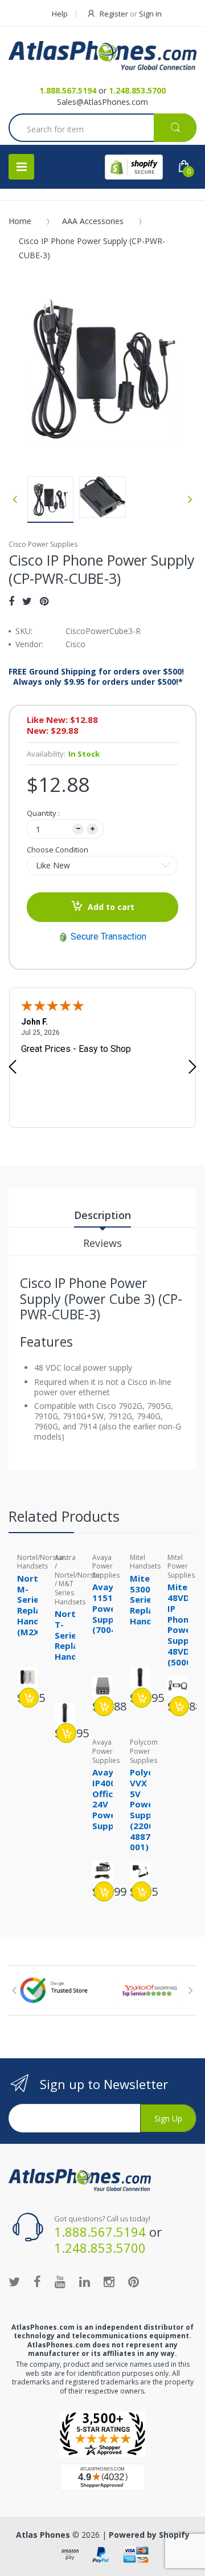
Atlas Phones (43, 2535)
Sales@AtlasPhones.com (102, 102)
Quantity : (43, 813)
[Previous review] (13, 1068)
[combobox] (102, 129)
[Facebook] (11, 601)
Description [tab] (102, 1215)
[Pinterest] (44, 601)
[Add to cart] (142, 1698)
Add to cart (111, 907)
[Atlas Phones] (102, 56)
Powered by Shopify (149, 2535)
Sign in (150, 14)
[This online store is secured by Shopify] (134, 167)
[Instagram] (109, 2281)
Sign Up (168, 2118)
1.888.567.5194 (68, 90)
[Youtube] (60, 2281)
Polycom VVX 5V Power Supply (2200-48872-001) (148, 1809)
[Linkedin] (85, 2281)
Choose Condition (58, 850)
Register (114, 14)
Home (20, 221)
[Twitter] (27, 601)
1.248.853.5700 (137, 90)
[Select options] (29, 1698)
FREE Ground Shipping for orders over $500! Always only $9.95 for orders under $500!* (96, 677)
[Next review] (192, 1068)
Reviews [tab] (102, 1243)
